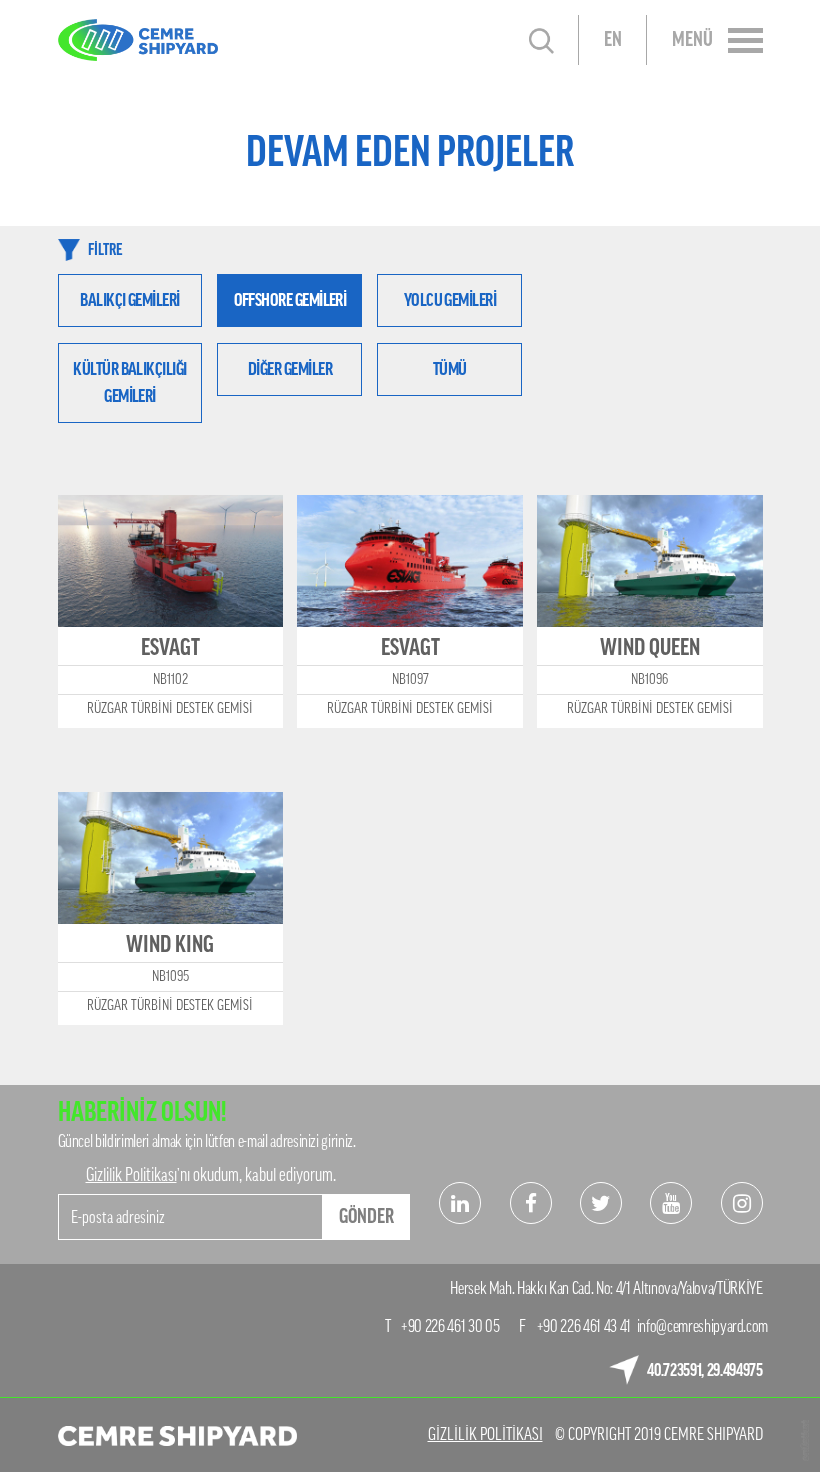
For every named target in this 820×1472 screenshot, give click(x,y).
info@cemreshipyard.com (703, 1326)
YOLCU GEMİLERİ (450, 300)
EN (613, 40)
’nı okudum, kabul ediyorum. (211, 1175)
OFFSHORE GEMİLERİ (290, 300)
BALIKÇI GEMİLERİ (129, 300)
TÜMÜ (450, 369)
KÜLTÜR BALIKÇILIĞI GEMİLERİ (129, 382)
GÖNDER (366, 1217)
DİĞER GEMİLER (290, 369)
